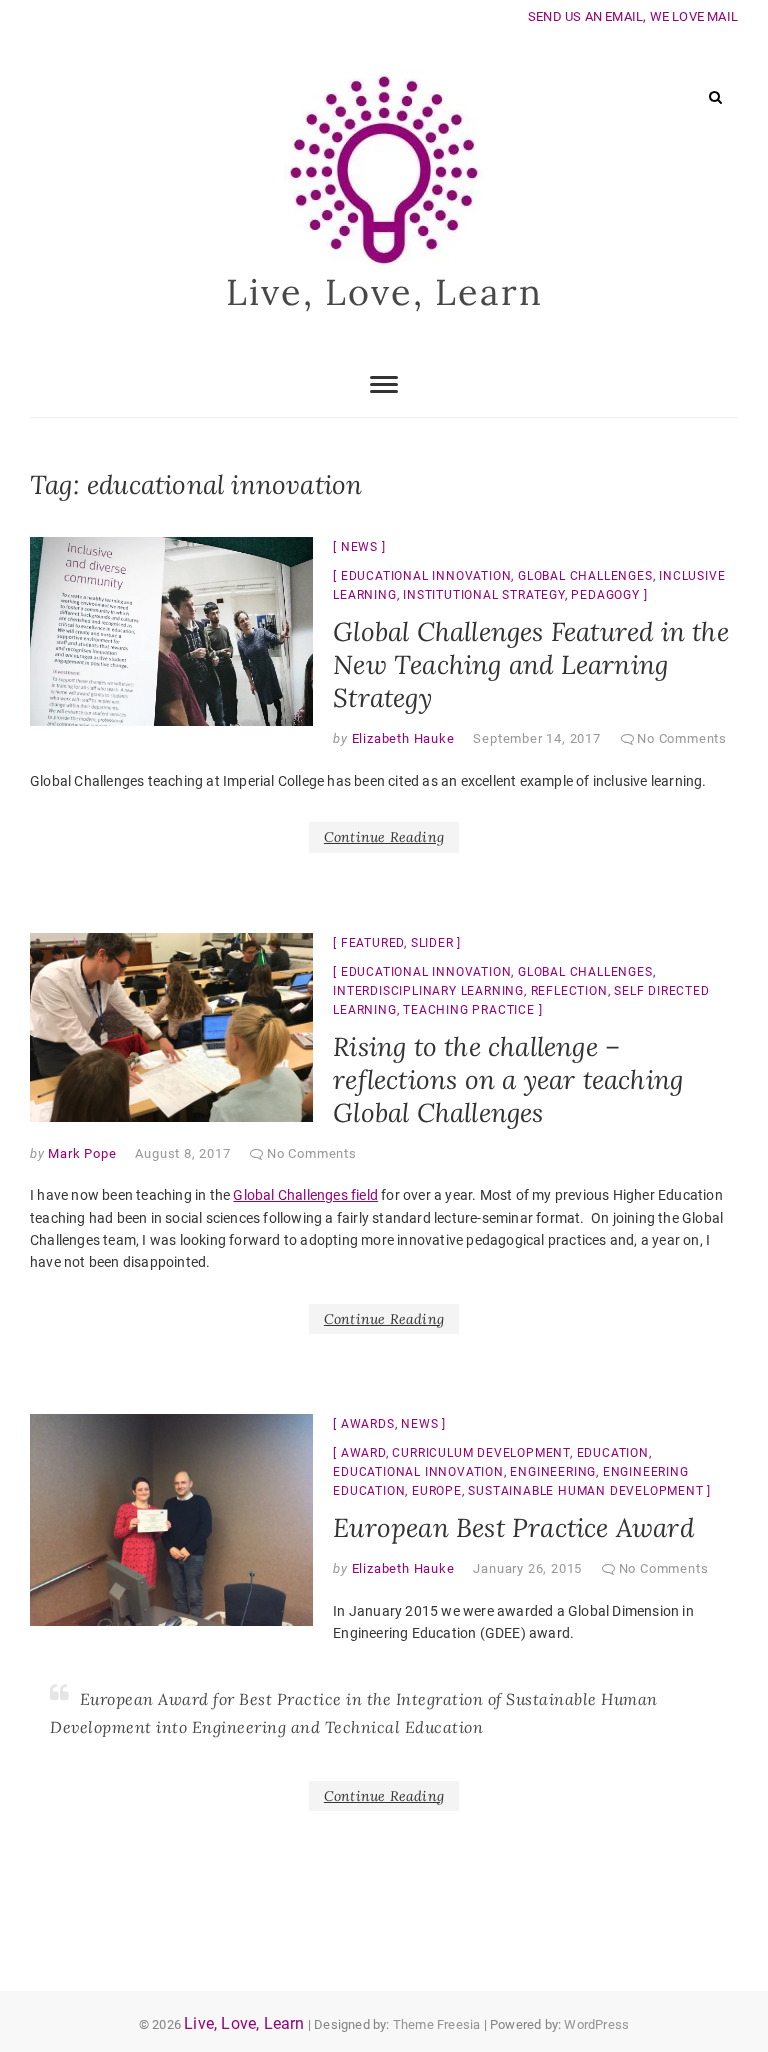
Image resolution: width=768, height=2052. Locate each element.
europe (437, 1491)
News (359, 547)
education (613, 1453)
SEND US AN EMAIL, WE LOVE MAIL (633, 16)
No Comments (682, 738)
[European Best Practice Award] (171, 1519)
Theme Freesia (437, 2024)
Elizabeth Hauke (401, 738)
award (363, 1453)
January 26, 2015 (527, 1568)
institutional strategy (484, 595)
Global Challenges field (305, 1195)
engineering (553, 1472)
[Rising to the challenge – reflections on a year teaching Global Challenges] (171, 1027)
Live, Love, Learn (384, 292)
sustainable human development (585, 1491)
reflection (569, 991)
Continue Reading (384, 837)
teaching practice (469, 1010)
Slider (432, 943)
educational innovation (426, 576)
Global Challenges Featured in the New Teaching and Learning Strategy (531, 664)
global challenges (585, 576)
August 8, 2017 (182, 1153)
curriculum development (481, 1453)
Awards (368, 1424)
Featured (372, 943)
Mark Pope (81, 1153)
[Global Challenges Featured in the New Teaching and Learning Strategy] (171, 631)
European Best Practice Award (513, 1527)
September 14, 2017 (536, 738)
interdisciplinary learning (428, 991)
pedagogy (605, 595)
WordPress (596, 2024)
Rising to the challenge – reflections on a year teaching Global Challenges (508, 1079)
